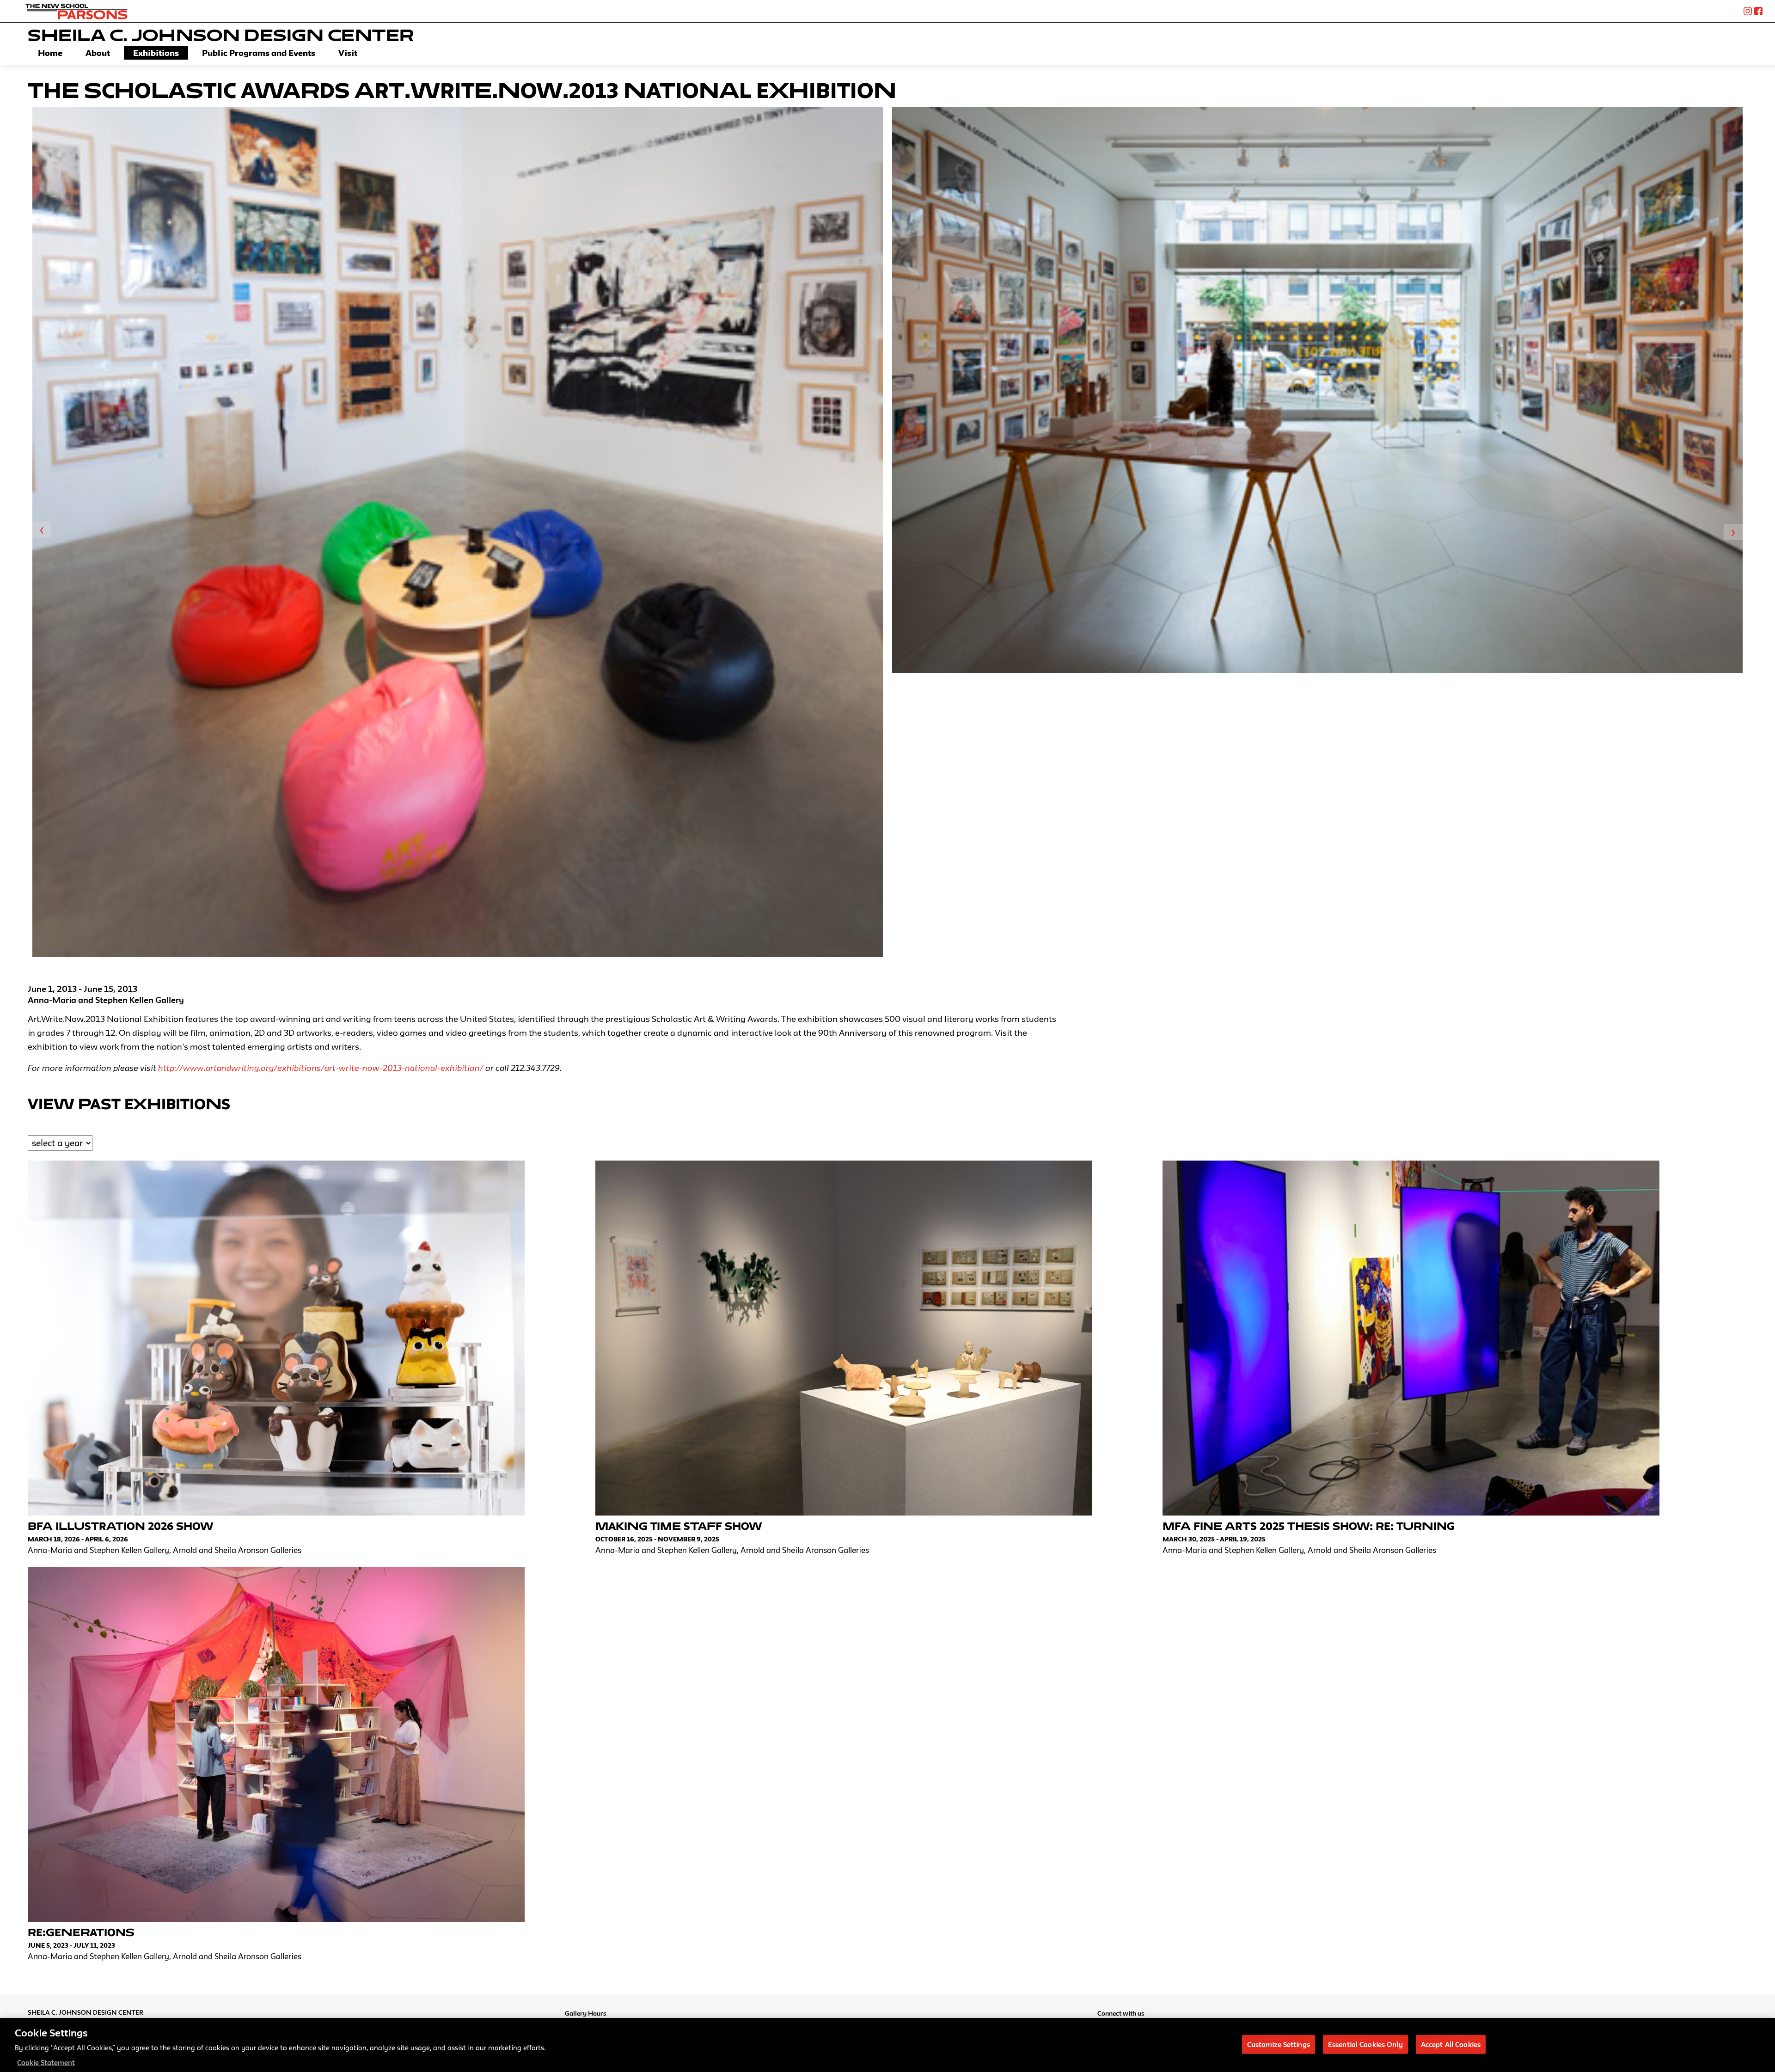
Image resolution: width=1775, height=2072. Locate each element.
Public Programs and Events (259, 53)
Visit (348, 53)
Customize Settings (1279, 2044)
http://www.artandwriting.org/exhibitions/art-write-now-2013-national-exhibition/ (321, 1068)
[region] (887, 2045)
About (98, 53)
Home (50, 53)
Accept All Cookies (1451, 2044)
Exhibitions (156, 53)
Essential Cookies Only (1365, 2044)
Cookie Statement (46, 2063)
